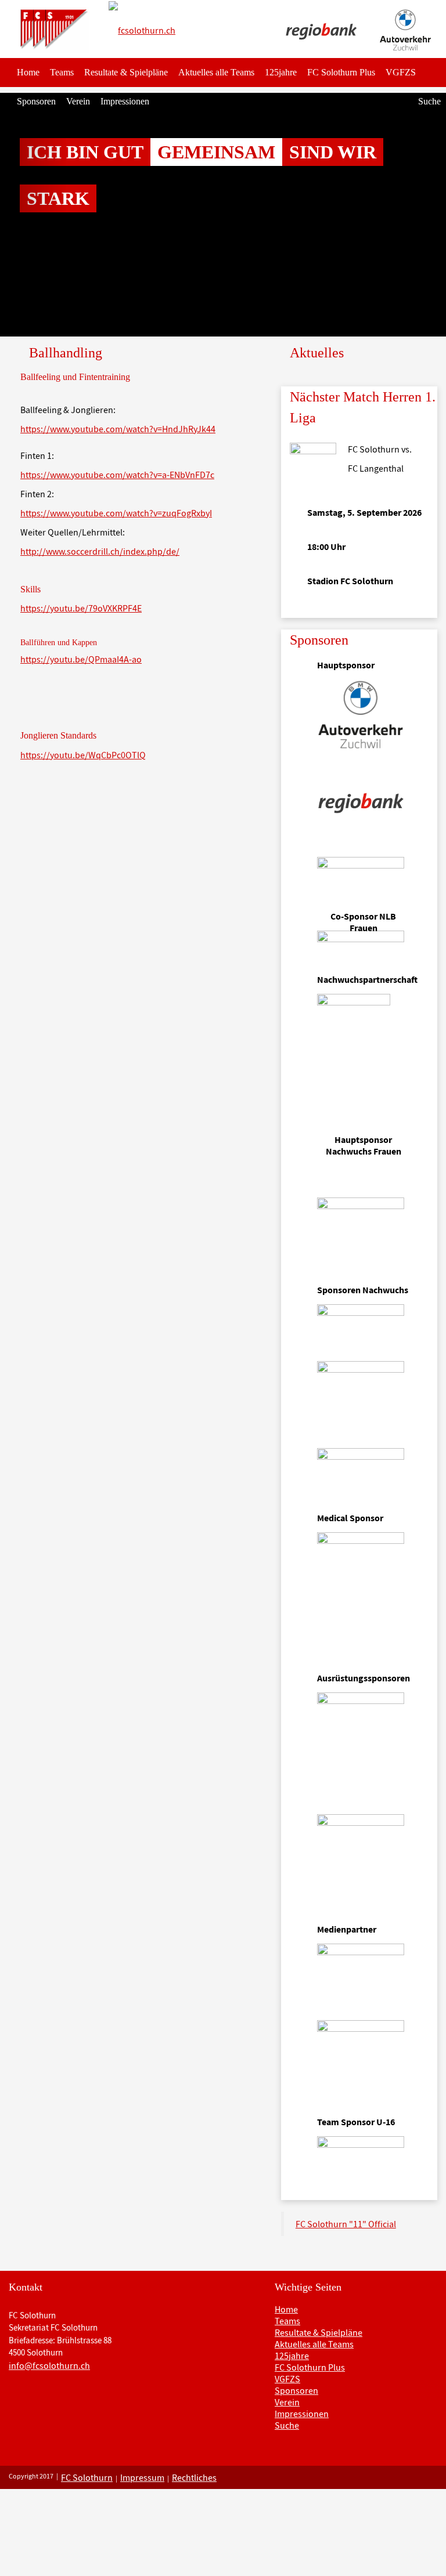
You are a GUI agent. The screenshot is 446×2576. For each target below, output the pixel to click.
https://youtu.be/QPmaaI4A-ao (81, 659)
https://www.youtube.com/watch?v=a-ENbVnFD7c (117, 475)
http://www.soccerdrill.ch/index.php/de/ (100, 551)
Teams (62, 72)
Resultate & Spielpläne (126, 72)
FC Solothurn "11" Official (346, 2224)
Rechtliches (194, 2477)
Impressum (142, 2477)
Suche (429, 101)
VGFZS (401, 72)
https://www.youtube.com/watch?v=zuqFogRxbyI (116, 513)
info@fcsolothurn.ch (49, 2365)
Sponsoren (36, 101)
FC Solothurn (87, 2477)
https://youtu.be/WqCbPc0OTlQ (83, 755)
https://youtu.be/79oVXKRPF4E (81, 608)
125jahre (281, 72)
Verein (78, 101)
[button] (33, 215)
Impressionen (125, 101)
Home (28, 72)
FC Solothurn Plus (341, 72)
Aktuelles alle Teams (216, 72)
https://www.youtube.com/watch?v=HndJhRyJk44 (118, 429)
